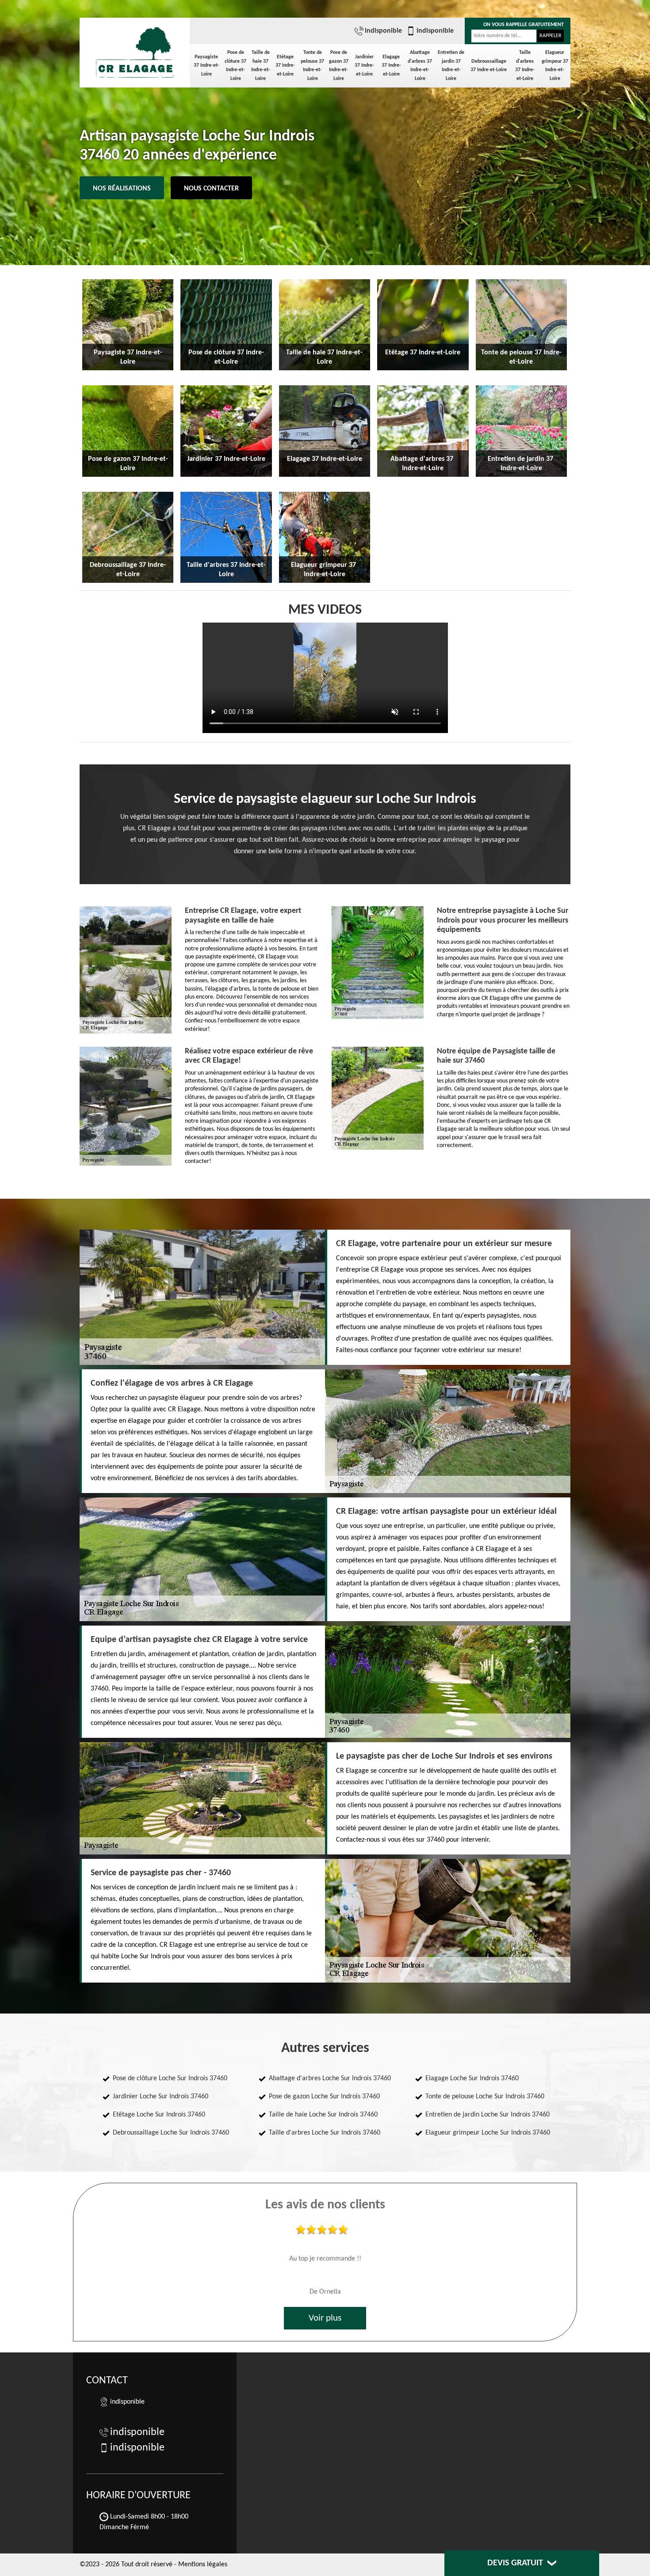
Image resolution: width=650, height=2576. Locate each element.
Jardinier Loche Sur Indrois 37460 (161, 2097)
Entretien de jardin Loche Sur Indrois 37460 (487, 2115)
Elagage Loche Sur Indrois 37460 (472, 2078)
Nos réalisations (122, 189)
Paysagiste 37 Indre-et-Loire (206, 66)
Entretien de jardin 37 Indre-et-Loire (451, 66)
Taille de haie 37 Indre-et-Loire (261, 66)
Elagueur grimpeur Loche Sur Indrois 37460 (488, 2133)
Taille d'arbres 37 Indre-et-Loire (525, 66)
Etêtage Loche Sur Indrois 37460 (159, 2115)
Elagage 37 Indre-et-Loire (391, 66)
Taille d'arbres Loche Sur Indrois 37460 (325, 2133)
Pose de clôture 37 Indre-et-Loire (235, 66)
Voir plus (325, 2318)
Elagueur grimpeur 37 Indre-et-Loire (555, 66)
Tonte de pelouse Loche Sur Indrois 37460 (485, 2097)
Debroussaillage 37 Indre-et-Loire (489, 66)
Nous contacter (211, 189)
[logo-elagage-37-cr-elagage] (135, 49)
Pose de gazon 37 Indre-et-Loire (339, 66)
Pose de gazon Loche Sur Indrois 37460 (324, 2097)
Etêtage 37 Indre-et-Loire (285, 66)
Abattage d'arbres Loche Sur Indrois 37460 (330, 2078)
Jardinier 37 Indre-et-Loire (364, 66)
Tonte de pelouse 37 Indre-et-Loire (312, 66)
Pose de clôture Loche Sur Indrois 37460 (170, 2078)
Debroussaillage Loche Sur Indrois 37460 (171, 2133)
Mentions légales (203, 2565)
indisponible (383, 31)
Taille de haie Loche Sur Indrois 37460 (323, 2115)
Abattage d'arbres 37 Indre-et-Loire (420, 66)
